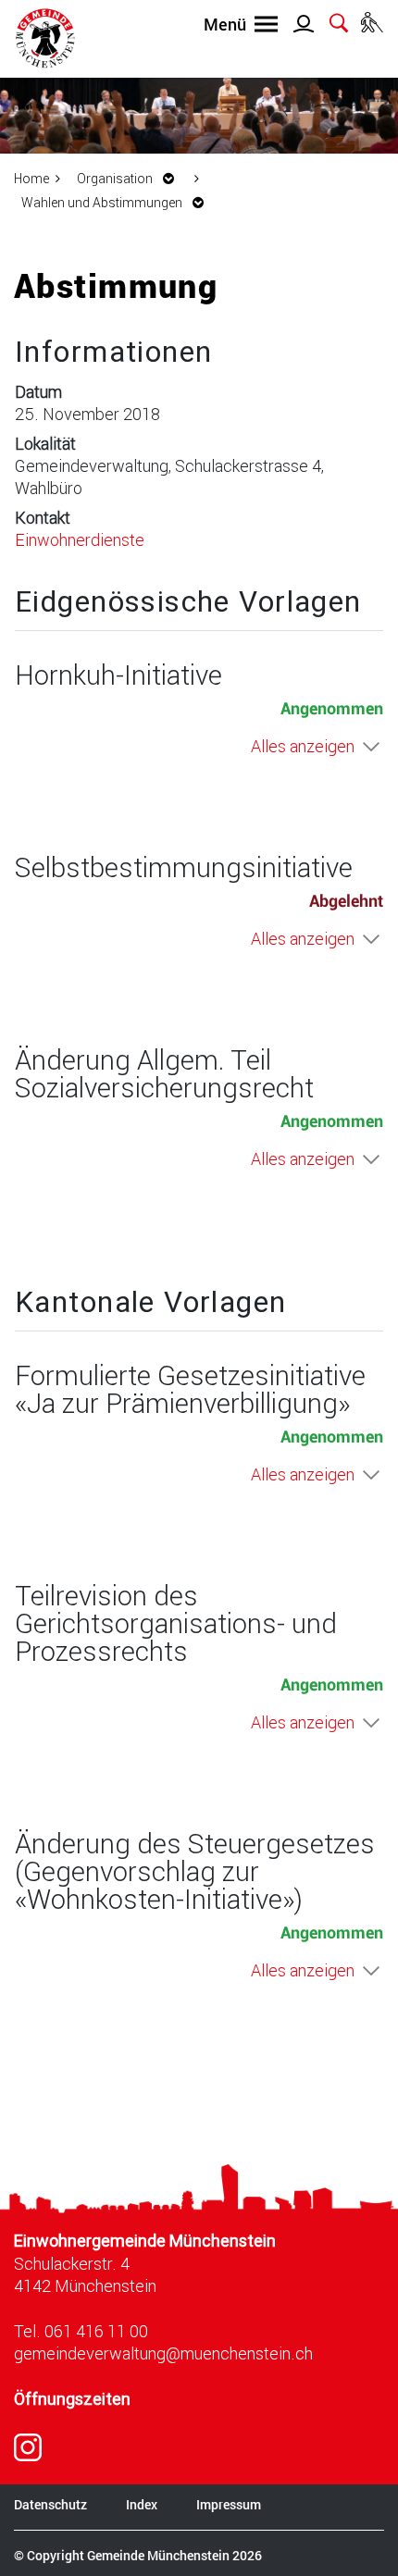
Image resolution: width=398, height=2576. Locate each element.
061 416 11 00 (96, 2331)
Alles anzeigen (303, 746)
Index (142, 2504)
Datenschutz (50, 2504)
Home (31, 178)
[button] (131, 178)
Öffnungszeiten (72, 2399)
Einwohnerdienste (80, 539)
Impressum (229, 2504)
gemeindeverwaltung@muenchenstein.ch (163, 2353)
